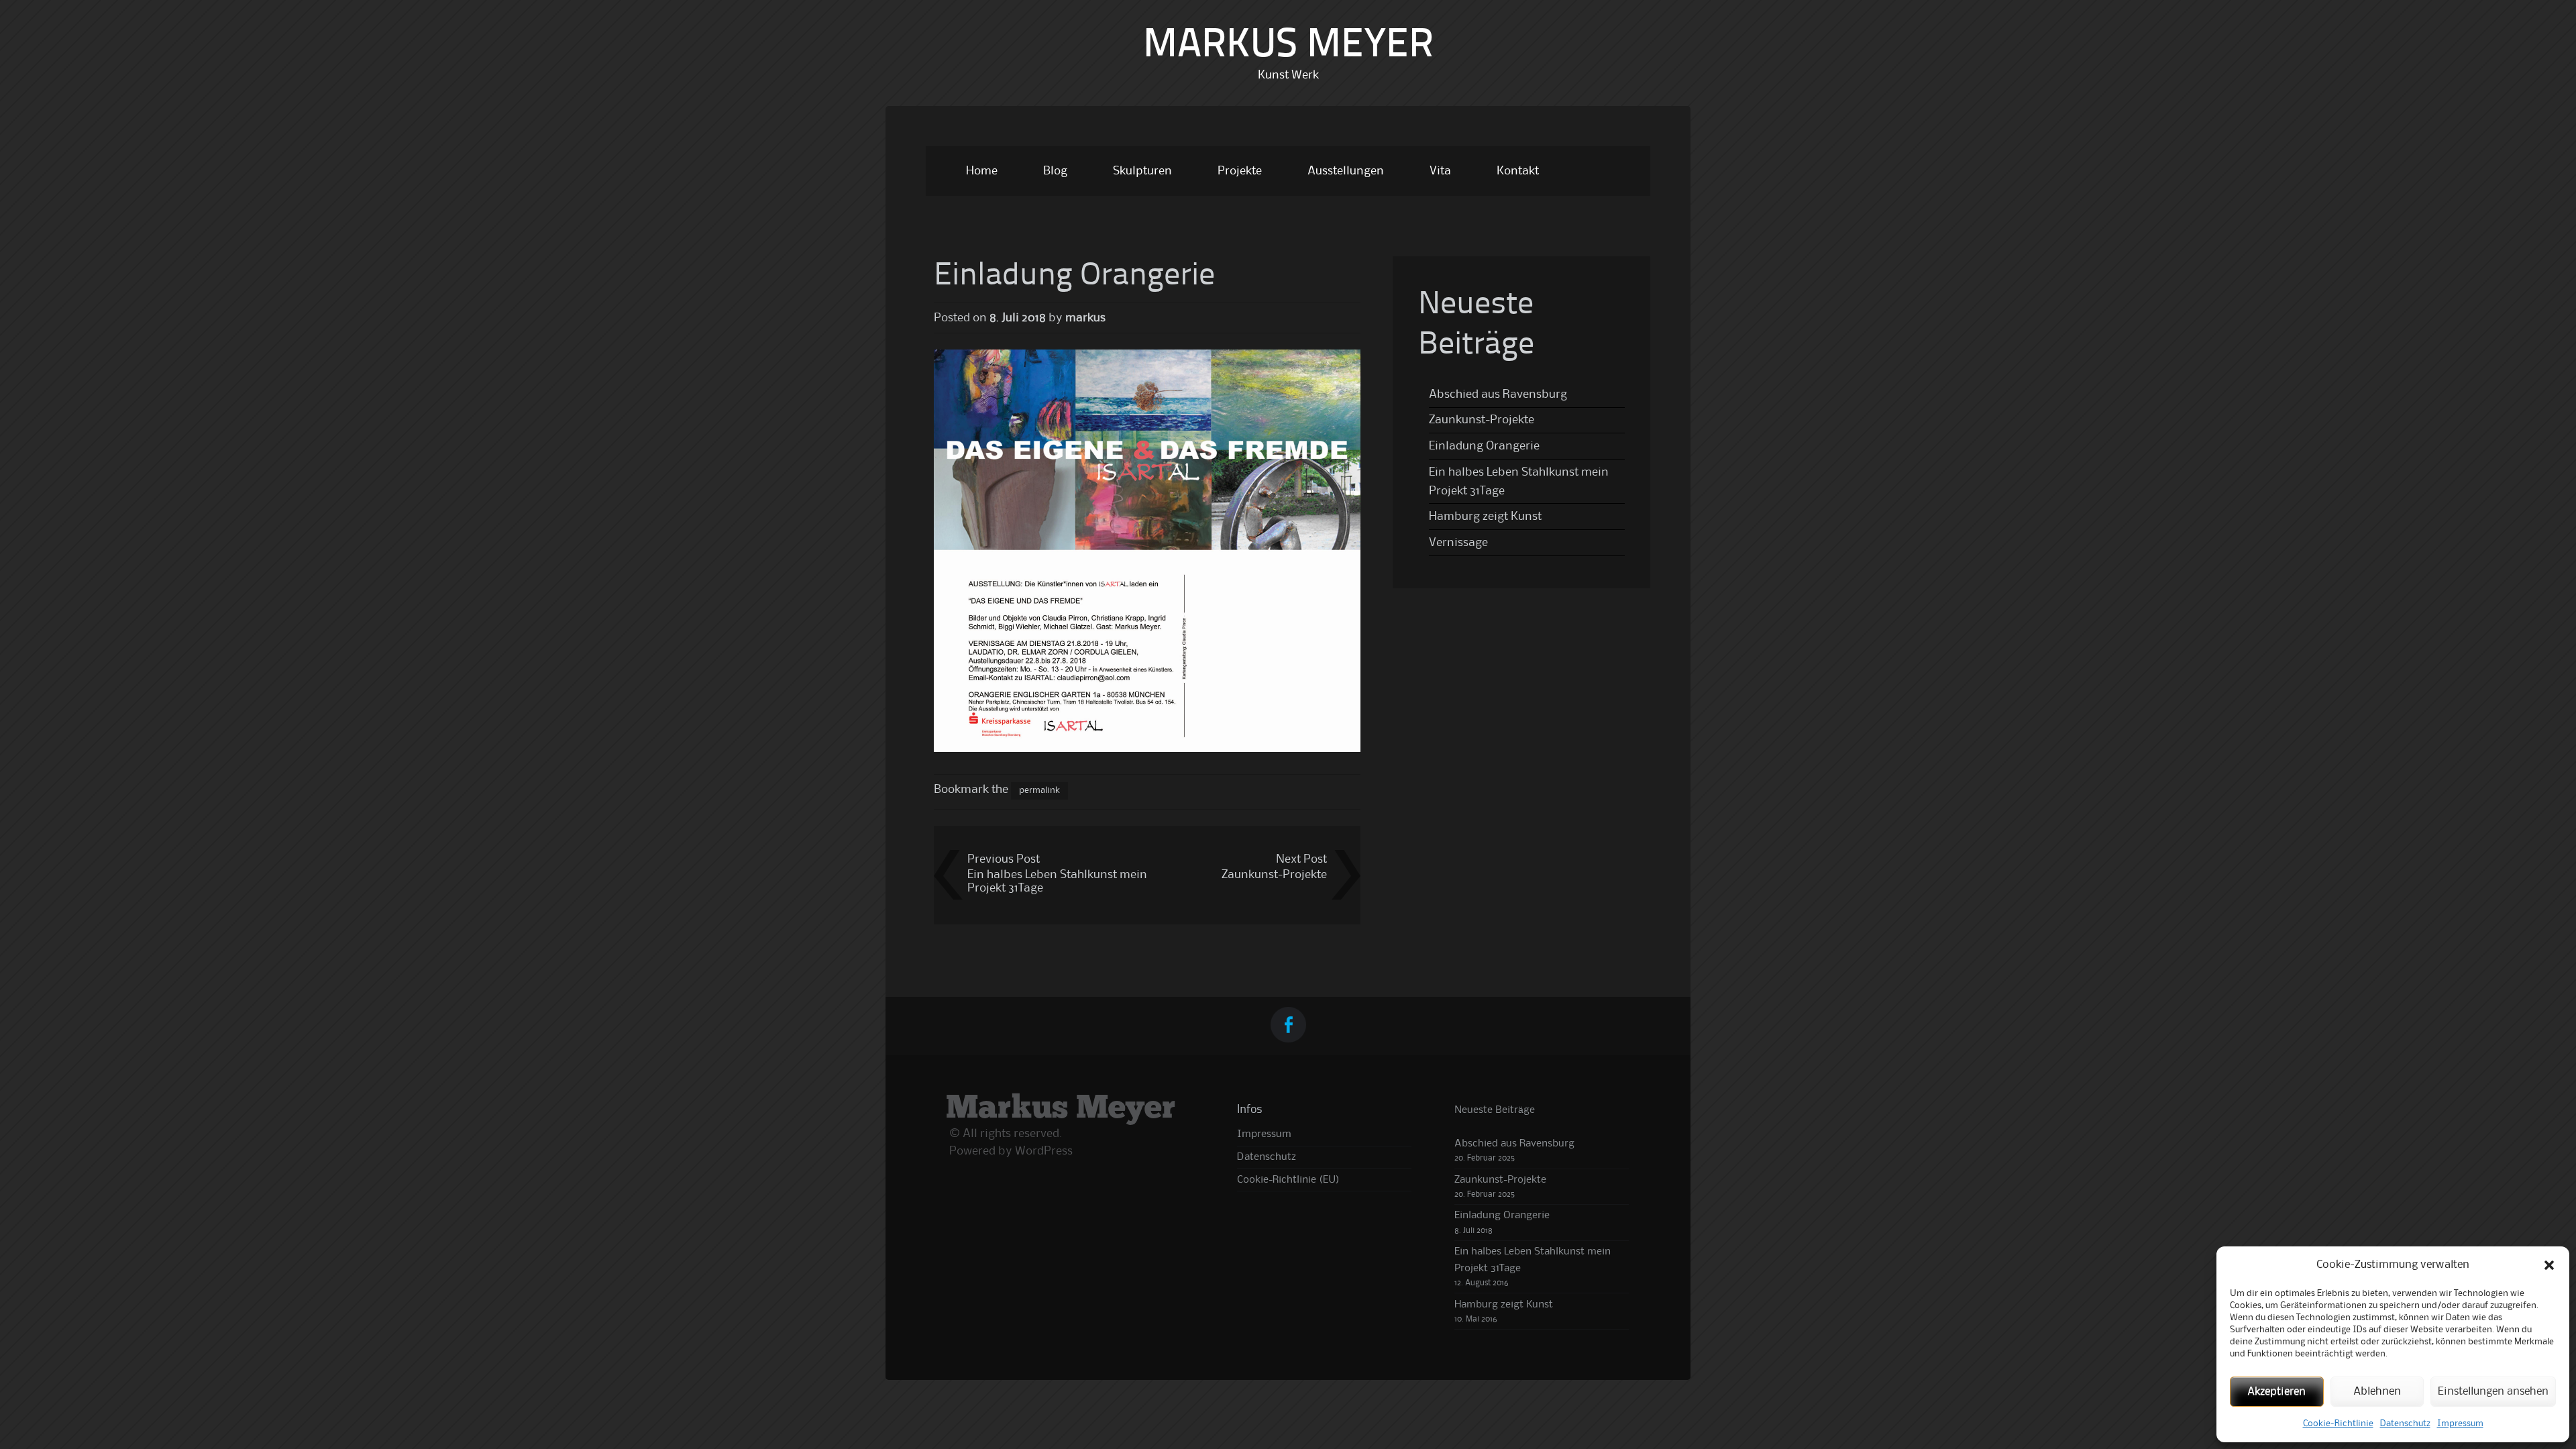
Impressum (2460, 1424)
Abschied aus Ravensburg (1498, 394)
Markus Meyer (1288, 46)
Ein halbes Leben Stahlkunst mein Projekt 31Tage (1057, 881)
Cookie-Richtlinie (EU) (1288, 1180)
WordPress (1044, 1151)
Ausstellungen (1346, 171)
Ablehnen (2377, 1392)
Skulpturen (1142, 171)
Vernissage (1458, 543)
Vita (1440, 171)
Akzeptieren (2276, 1392)
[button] (2549, 1265)
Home (982, 171)
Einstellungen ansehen (2493, 1392)
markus (1085, 318)
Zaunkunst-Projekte (1274, 875)
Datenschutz (2405, 1424)
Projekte (1240, 171)
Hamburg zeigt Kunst (1485, 517)
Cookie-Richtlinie (2338, 1424)
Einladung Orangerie (1484, 446)
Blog (1055, 171)
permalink (1039, 790)
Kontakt (1518, 171)
